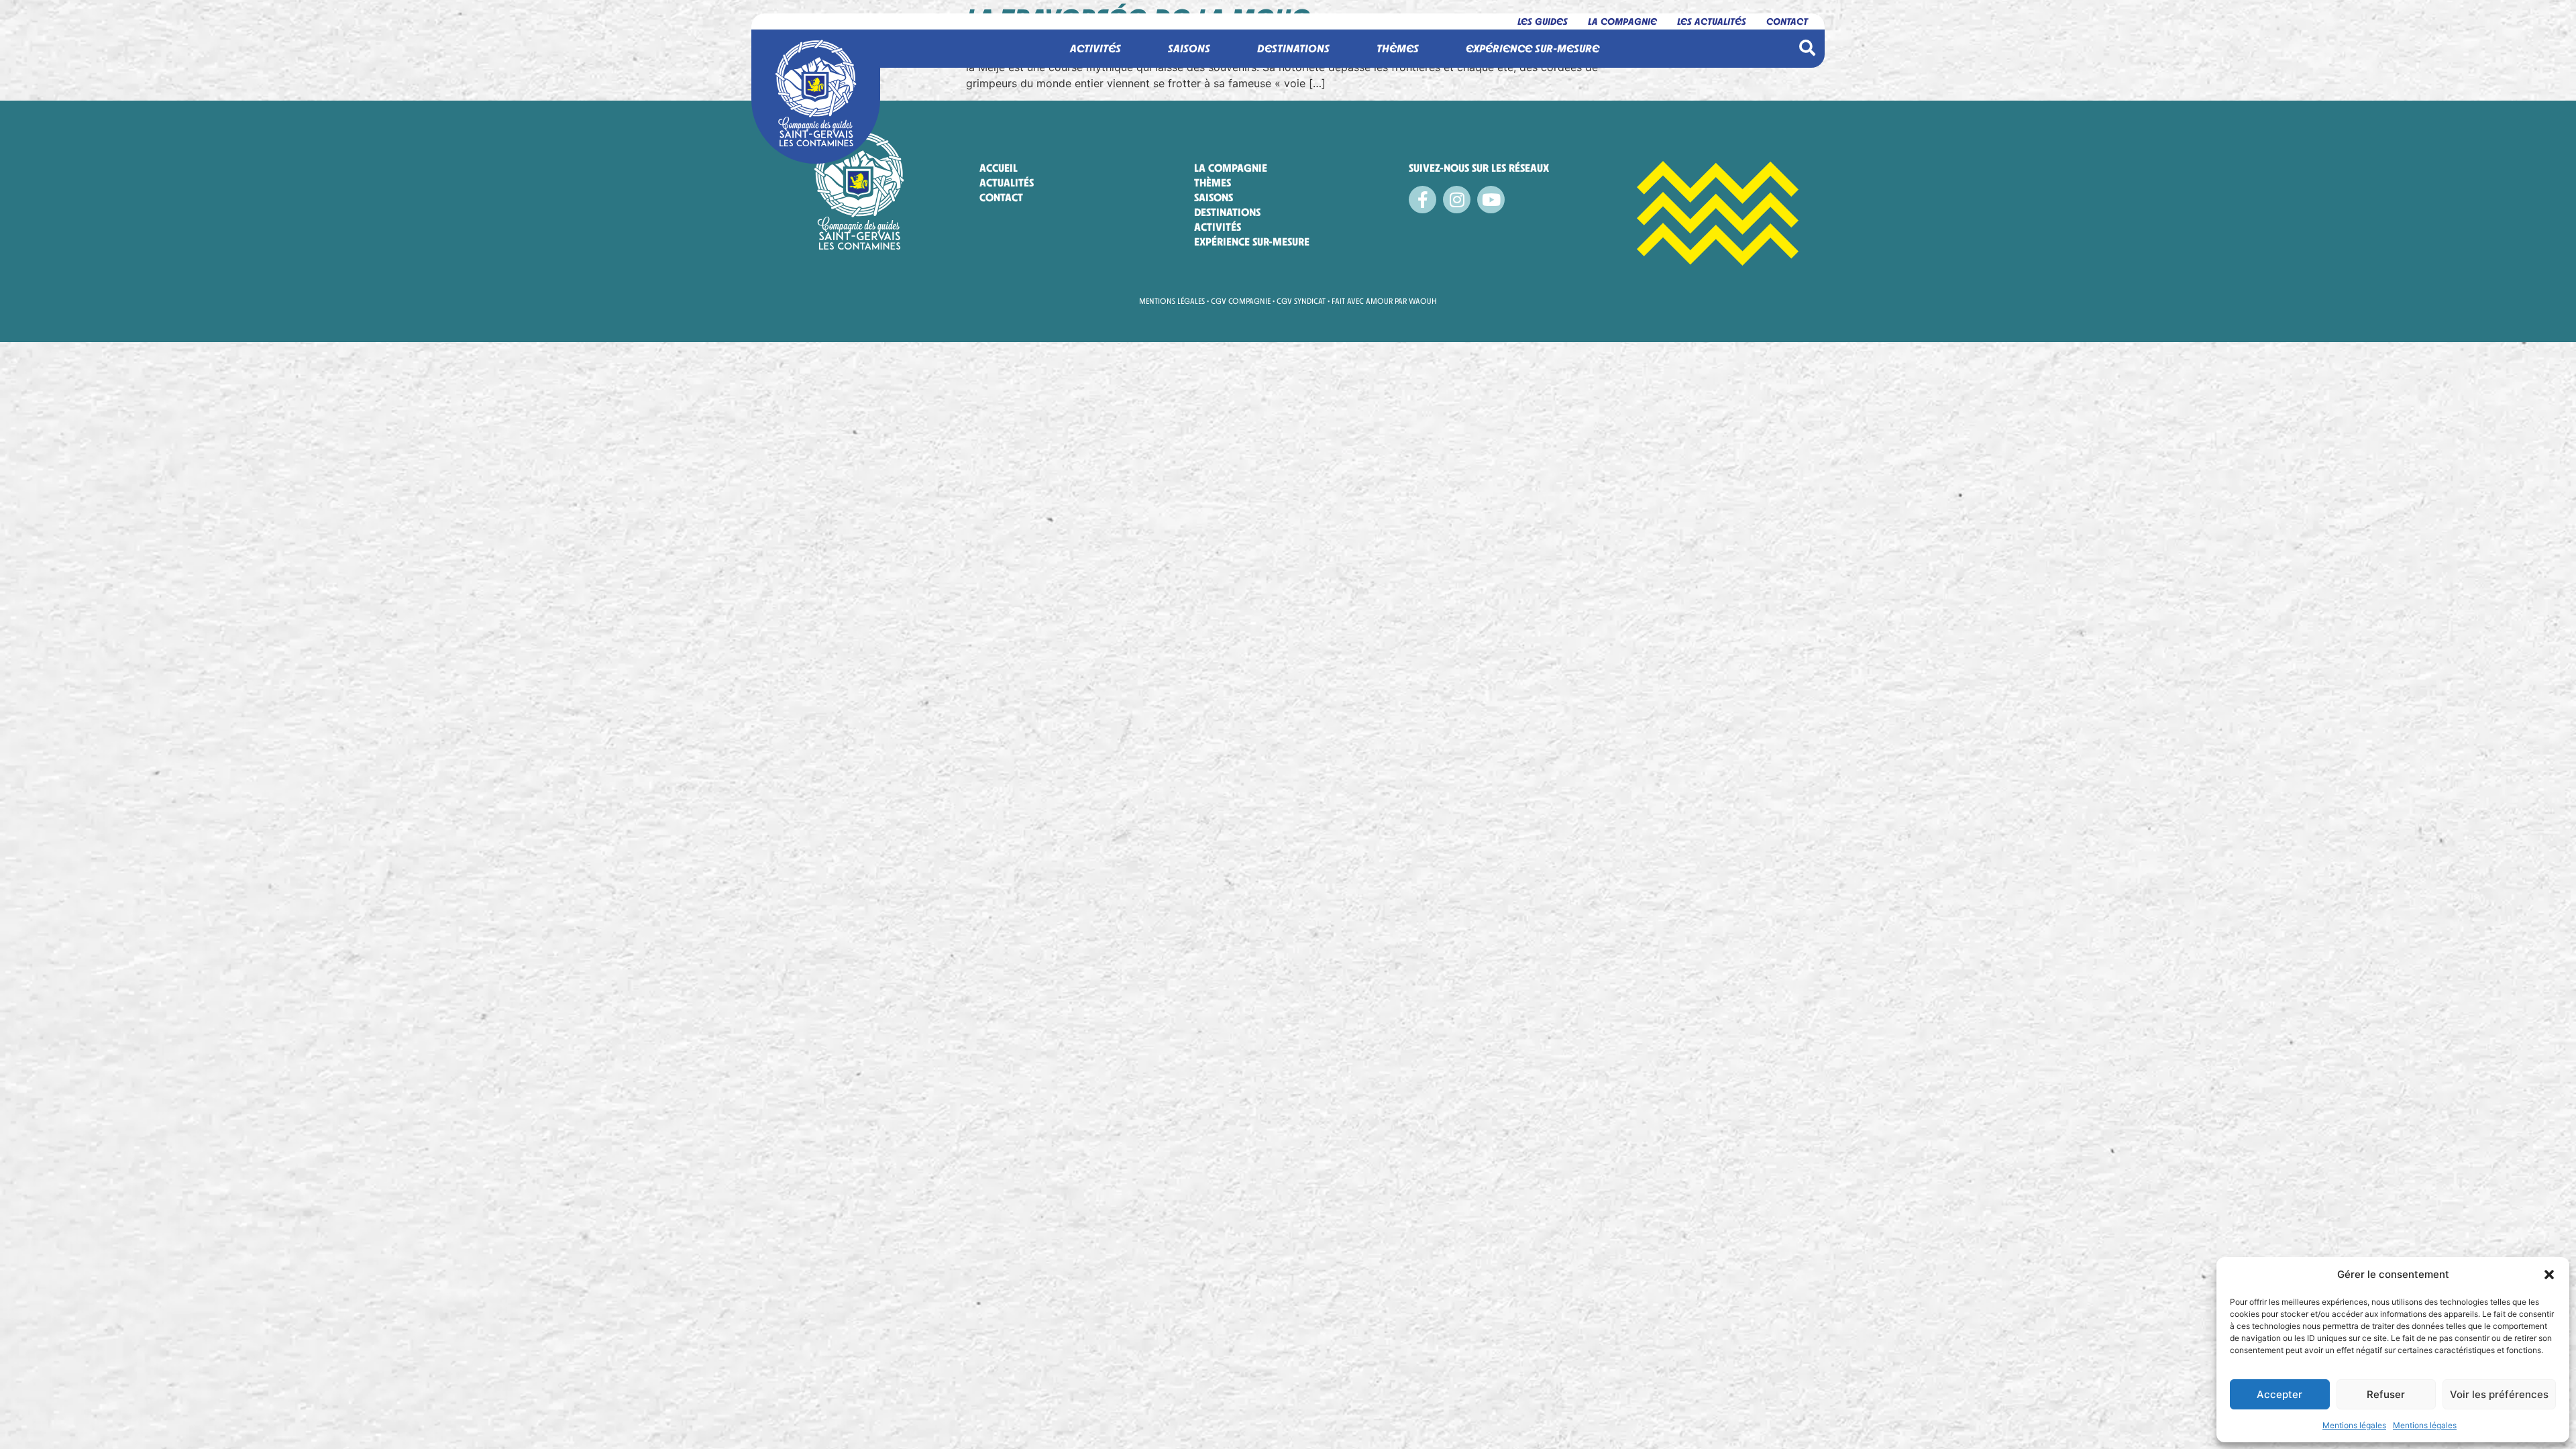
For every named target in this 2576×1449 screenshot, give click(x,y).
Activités (1218, 227)
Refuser (2386, 1394)
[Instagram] (1457, 200)
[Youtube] (1491, 200)
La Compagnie (1622, 21)
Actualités (1007, 183)
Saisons (1214, 198)
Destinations (1227, 212)
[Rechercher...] (1807, 49)
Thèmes (1213, 183)
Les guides (1543, 21)
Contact (1787, 21)
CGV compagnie (1241, 301)
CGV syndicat (1301, 301)
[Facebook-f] (1423, 200)
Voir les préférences (2499, 1394)
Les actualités (1712, 21)
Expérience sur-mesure (1252, 242)
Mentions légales (2354, 1425)
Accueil (999, 168)
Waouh (1423, 301)
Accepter (2279, 1394)
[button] (2549, 1275)
